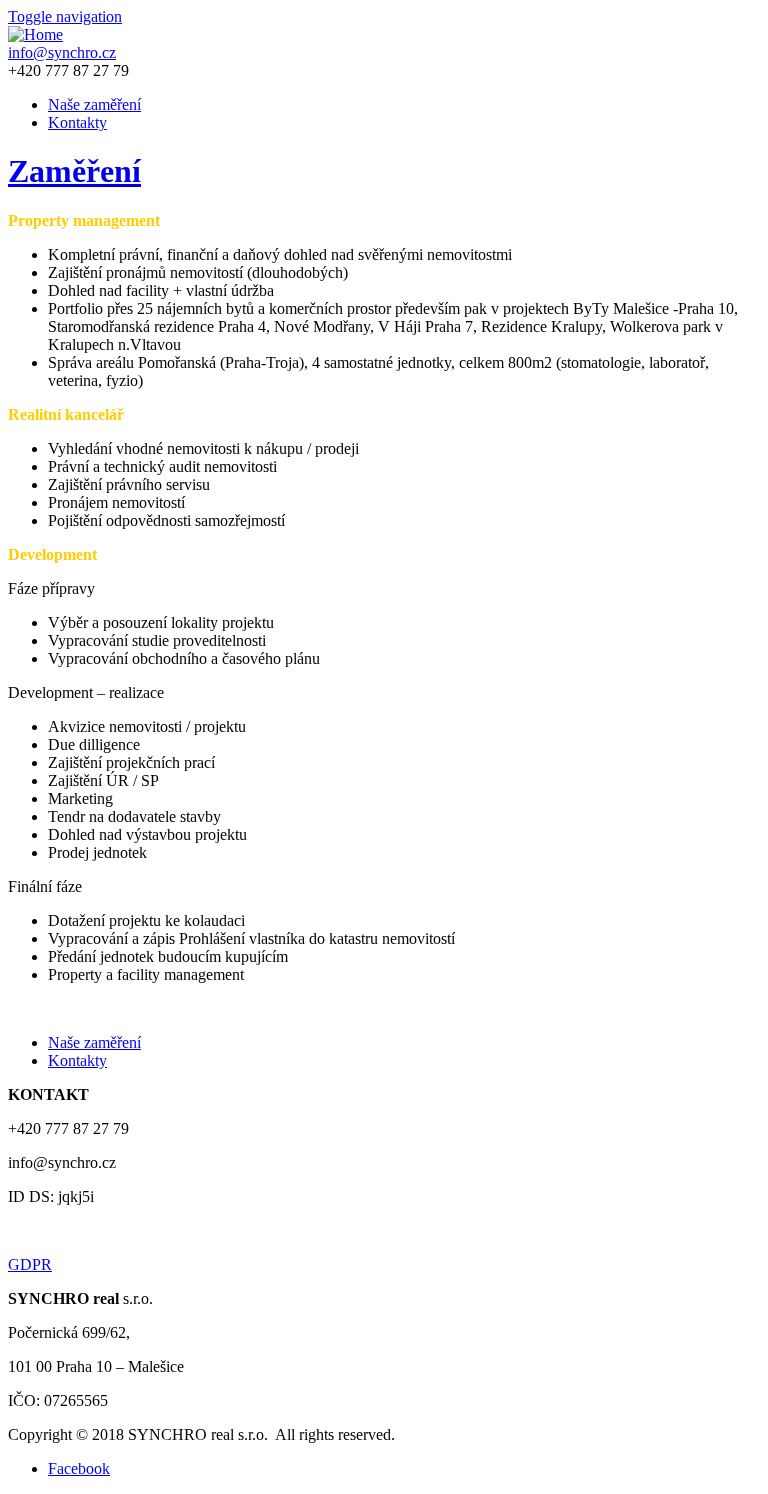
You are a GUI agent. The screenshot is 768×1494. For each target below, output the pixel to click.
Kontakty (77, 122)
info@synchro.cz (62, 52)
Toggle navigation (65, 16)
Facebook (79, 1468)
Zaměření (74, 171)
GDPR (30, 1264)
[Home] (35, 34)
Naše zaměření (94, 104)
